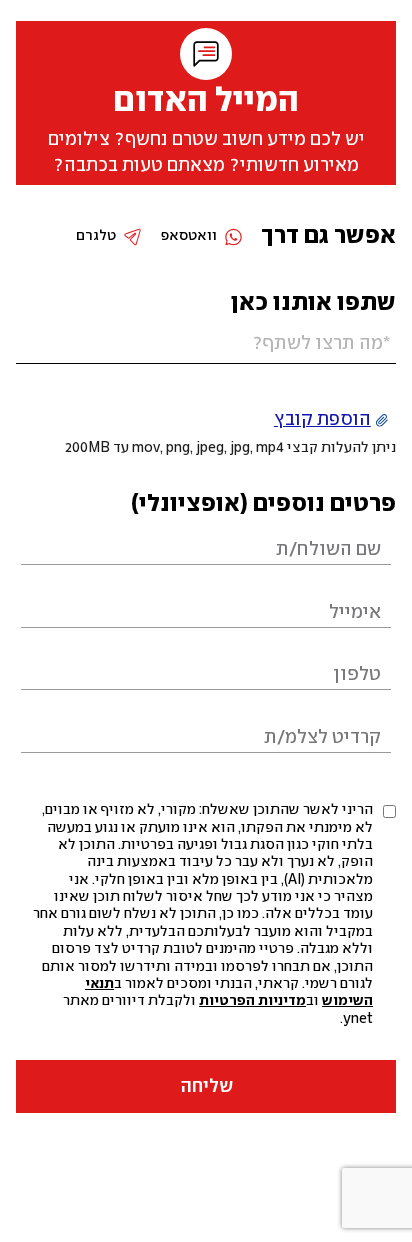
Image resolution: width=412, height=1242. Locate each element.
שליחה (206, 1086)
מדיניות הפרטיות (252, 1001)
